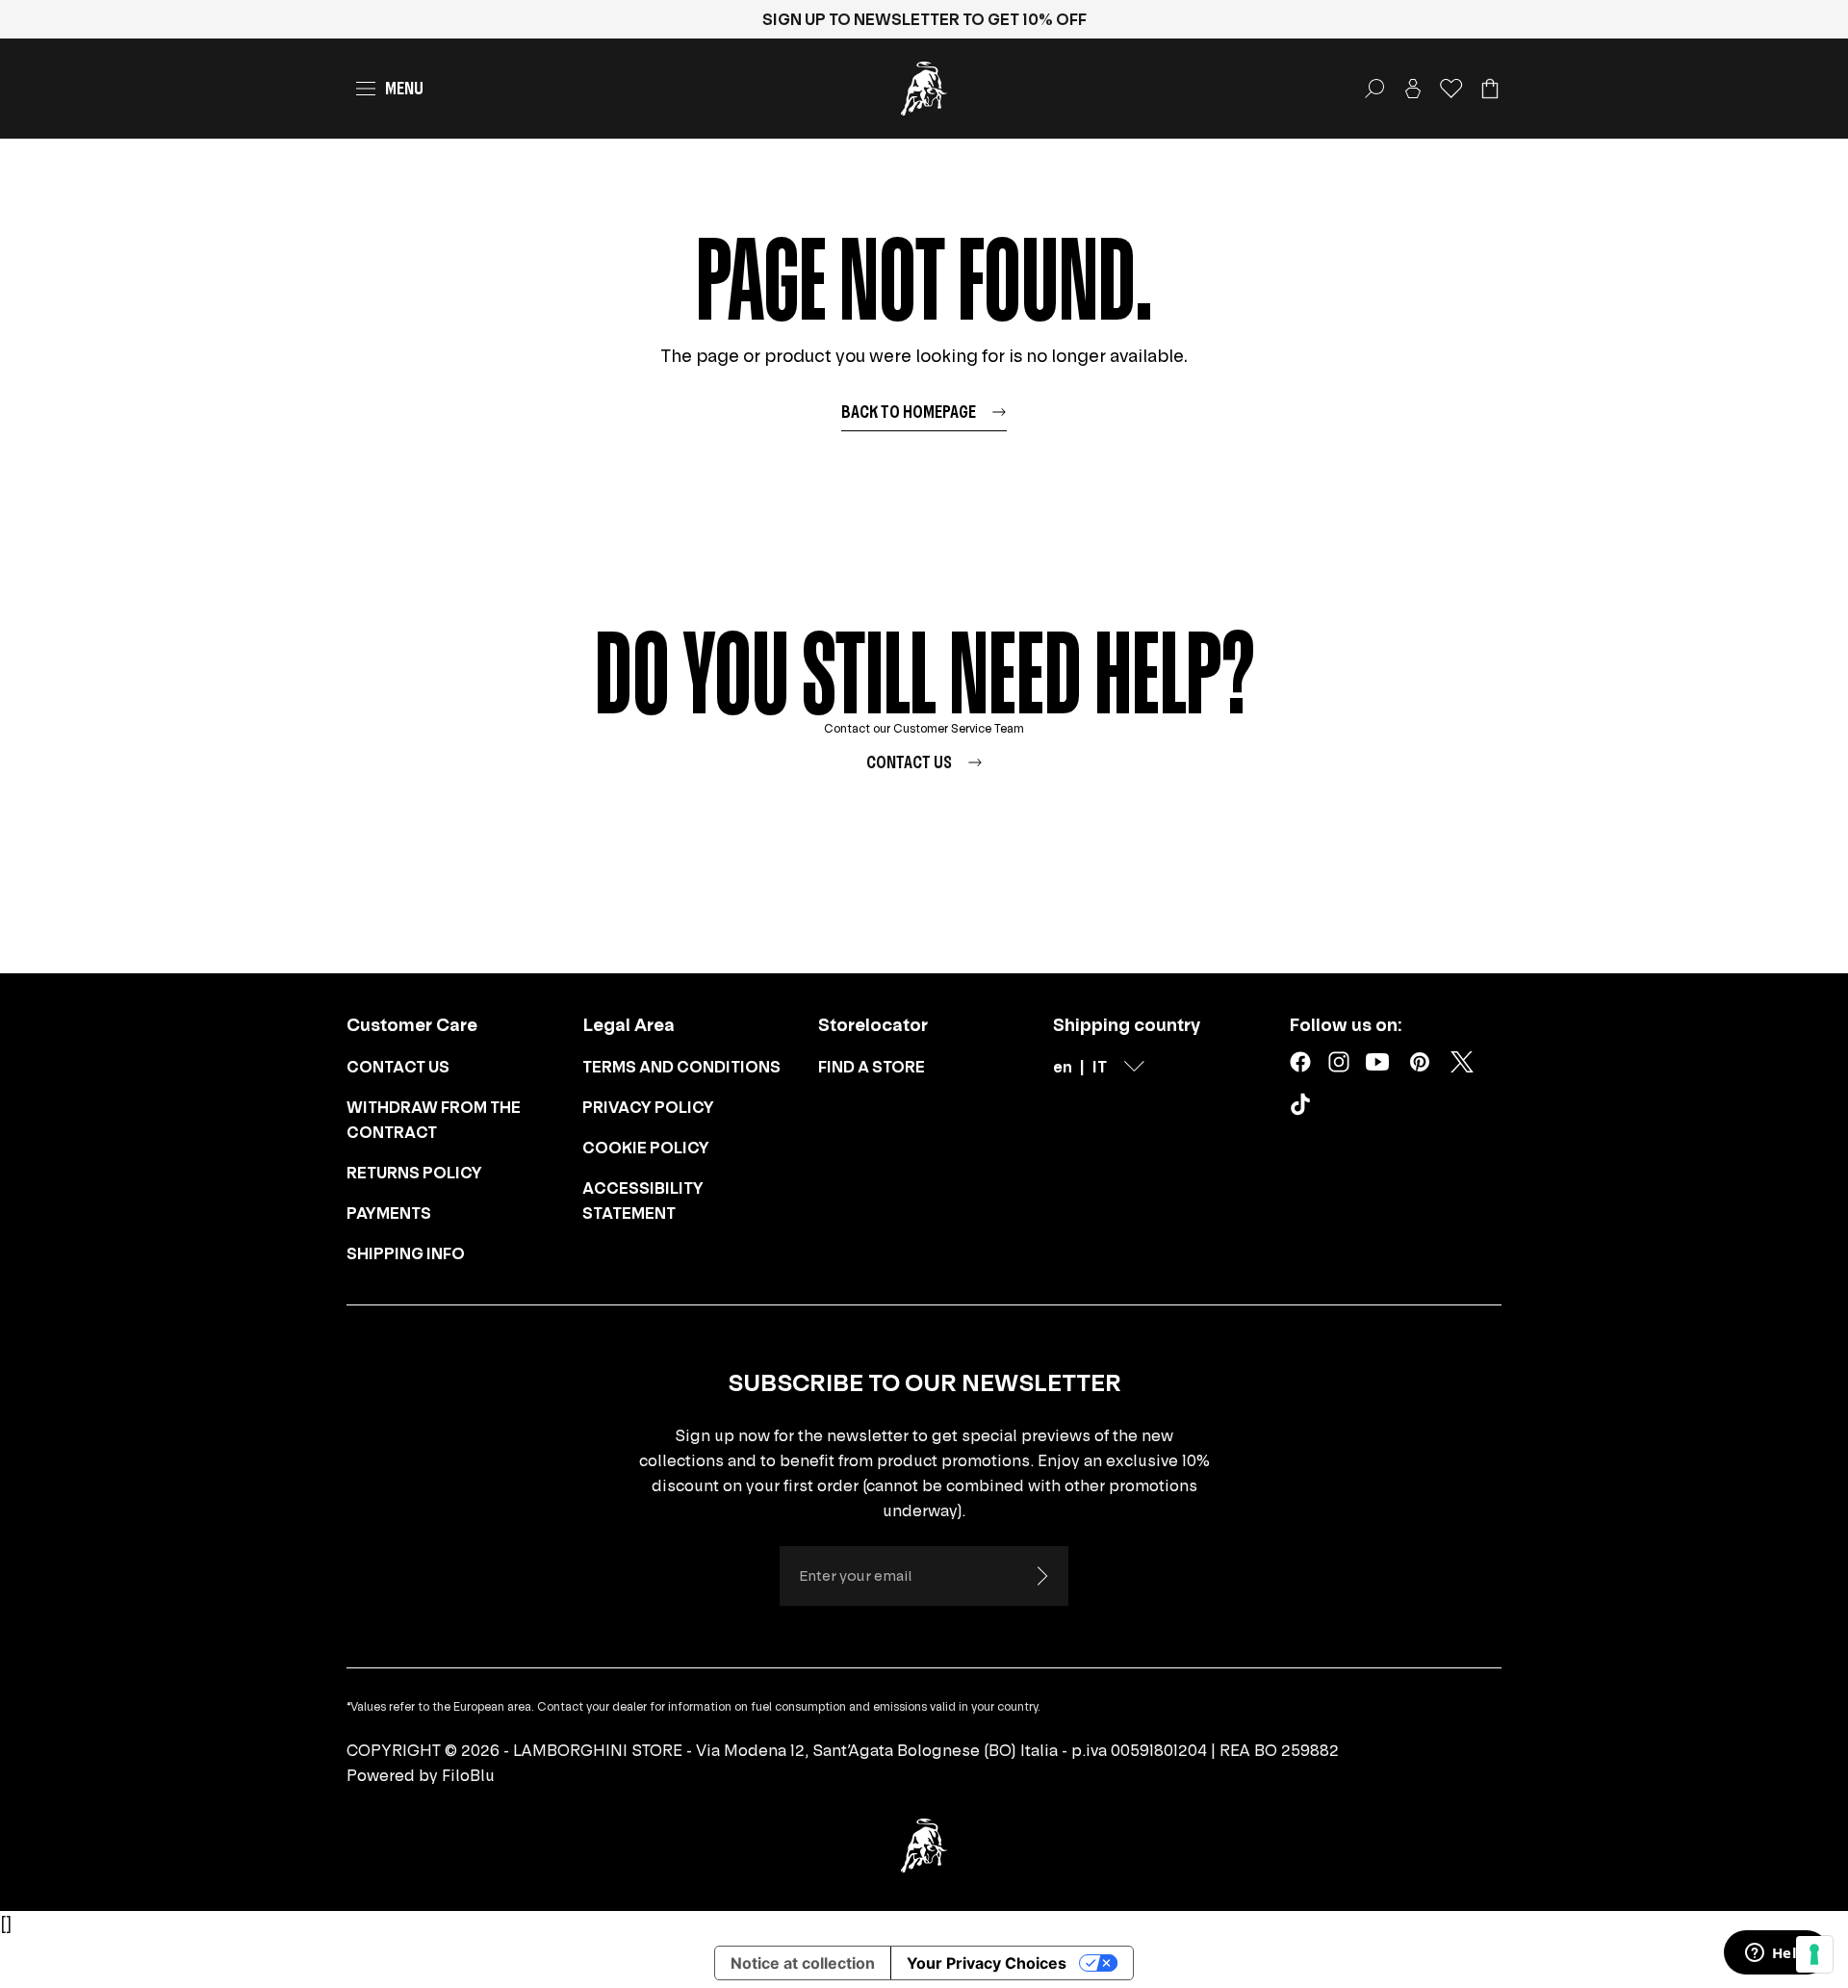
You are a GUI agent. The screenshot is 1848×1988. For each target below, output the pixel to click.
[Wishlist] (1451, 89)
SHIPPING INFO (406, 1253)
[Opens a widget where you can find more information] (1776, 1954)
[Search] (1374, 89)
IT (1100, 1067)
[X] (1462, 1062)
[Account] (1413, 89)
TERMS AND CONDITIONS (681, 1067)
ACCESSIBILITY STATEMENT (643, 1201)
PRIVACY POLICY (648, 1107)
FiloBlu (468, 1775)
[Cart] (1490, 89)
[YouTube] (1377, 1062)
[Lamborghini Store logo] (924, 89)
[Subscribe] (1041, 1576)
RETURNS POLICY (414, 1173)
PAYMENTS (389, 1213)
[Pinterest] (1420, 1062)
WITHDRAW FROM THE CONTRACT (434, 1120)
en (1063, 1067)
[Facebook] (1300, 1062)
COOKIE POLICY (646, 1148)
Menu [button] (404, 88)
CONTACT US (398, 1067)
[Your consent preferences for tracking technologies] (1814, 1954)
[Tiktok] (1304, 1108)
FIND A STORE (872, 1067)
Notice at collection (803, 1963)
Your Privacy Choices (987, 1963)
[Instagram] (1339, 1062)
